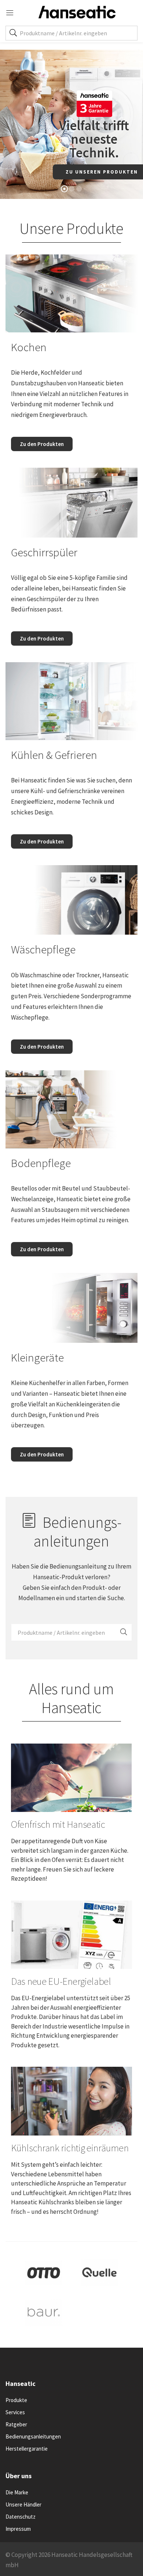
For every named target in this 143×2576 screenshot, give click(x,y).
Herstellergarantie (27, 2449)
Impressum (18, 2529)
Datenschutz (21, 2517)
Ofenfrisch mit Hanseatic (58, 1824)
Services (15, 2412)
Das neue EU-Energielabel (61, 1981)
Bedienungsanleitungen (33, 2436)
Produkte (16, 2400)
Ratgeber (16, 2424)
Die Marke (17, 2492)
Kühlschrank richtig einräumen (70, 2148)
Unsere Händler (23, 2504)
